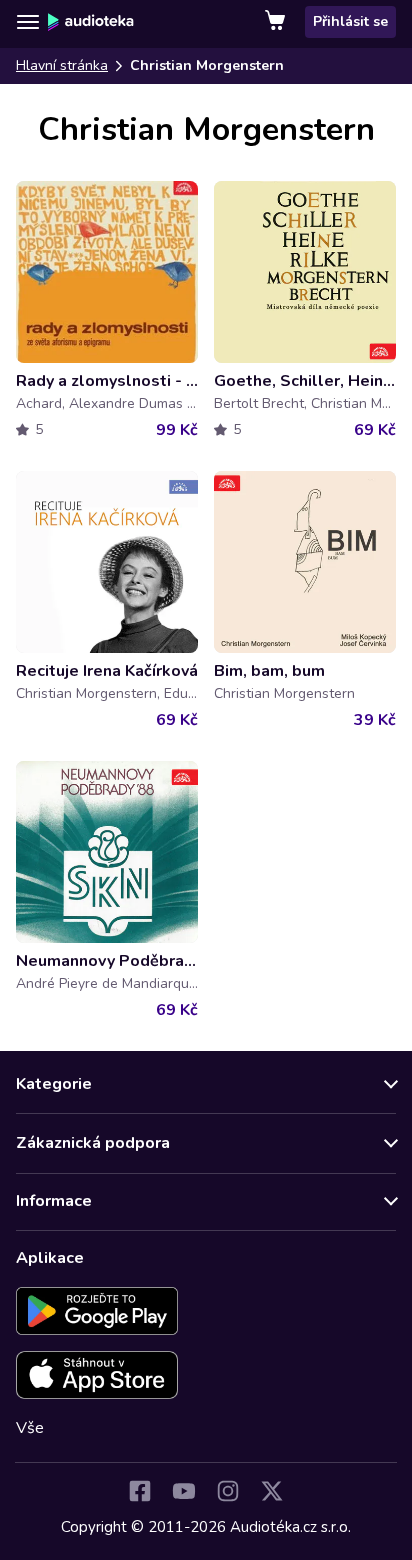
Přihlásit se (350, 21)
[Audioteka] (91, 22)
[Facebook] (140, 1491)
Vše (30, 1428)
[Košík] (277, 22)
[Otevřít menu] (28, 22)
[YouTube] (184, 1491)
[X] (272, 1491)
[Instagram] (228, 1491)
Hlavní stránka (62, 65)
